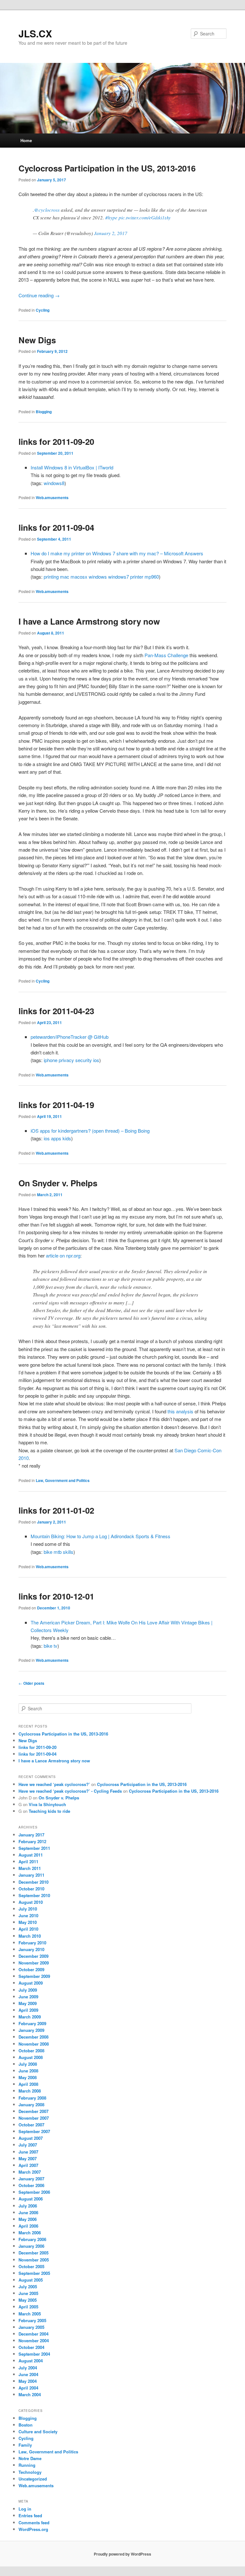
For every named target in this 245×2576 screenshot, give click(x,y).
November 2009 (34, 1963)
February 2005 (32, 2320)
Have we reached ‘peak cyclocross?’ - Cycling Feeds (70, 1791)
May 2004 (28, 2381)
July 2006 (28, 2206)
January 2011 (31, 1875)
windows (98, 577)
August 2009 (31, 1983)
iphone (51, 1060)
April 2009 (28, 2010)
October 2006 (31, 2185)
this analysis (180, 1411)
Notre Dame (30, 2458)
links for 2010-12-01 (56, 1596)
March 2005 (30, 2314)
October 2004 (31, 2347)
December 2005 (33, 2253)
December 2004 (33, 2334)
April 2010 (28, 1929)
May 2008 (28, 2077)
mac (65, 577)
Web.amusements (52, 498)
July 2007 (28, 2145)
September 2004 (34, 2354)
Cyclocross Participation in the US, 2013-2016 (107, 168)
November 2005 (34, 2260)
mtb (58, 1552)
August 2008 (31, 2057)
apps (56, 1138)
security (84, 1060)
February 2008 (32, 2098)
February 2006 (32, 2239)
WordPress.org (33, 2529)
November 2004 (34, 2340)
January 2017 (31, 1835)
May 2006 (28, 2219)
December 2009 (33, 1956)
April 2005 (28, 2307)
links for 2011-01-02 (56, 1510)
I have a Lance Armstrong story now (89, 621)
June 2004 (28, 2374)
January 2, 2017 (111, 233)
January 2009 (31, 2030)
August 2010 (31, 1902)
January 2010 (31, 1949)
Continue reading (39, 295)
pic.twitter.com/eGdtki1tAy (145, 217)
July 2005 (28, 2287)
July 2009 (28, 1990)
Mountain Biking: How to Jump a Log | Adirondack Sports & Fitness (100, 1536)
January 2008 (31, 2105)
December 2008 (33, 2037)
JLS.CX (35, 33)
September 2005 (34, 2273)
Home (26, 140)
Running (27, 2465)
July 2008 (28, 2064)
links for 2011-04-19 (56, 1105)
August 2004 (31, 2361)
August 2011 (31, 1855)
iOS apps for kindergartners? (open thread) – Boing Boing (90, 1131)
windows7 (119, 577)
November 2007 (34, 2118)
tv (56, 1646)
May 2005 (28, 2300)
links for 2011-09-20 (56, 441)
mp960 (152, 577)
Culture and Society (38, 2432)
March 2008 (30, 2091)
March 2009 (30, 2017)
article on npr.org (63, 1255)
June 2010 (28, 1915)
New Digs (37, 340)
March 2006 (30, 2233)
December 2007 (33, 2111)
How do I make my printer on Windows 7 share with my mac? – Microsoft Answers (117, 553)
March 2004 (30, 2394)
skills (68, 1552)
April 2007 (28, 2165)
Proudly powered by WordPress (122, 2554)
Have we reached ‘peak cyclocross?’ (54, 1784)
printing (51, 577)
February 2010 (32, 1943)
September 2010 (34, 1895)
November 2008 (34, 2044)
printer (137, 577)
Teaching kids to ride (49, 1811)
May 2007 (28, 2158)
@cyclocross (47, 210)
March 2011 (30, 1868)
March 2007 (30, 2172)
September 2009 (34, 1976)
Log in (25, 2509)
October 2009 (31, 1969)
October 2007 (31, 2125)
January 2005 (31, 2327)
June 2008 (28, 2071)
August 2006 (31, 2199)
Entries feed (30, 2515)
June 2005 (28, 2293)
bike (48, 1552)
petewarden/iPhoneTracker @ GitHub (70, 1037)
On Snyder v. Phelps (58, 1183)
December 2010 (33, 1882)
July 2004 (28, 2368)
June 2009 (28, 1997)
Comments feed (34, 2523)
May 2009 (28, 2003)
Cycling (43, 310)
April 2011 (28, 1862)
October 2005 (31, 2266)
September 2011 (34, 1848)
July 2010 (28, 1909)
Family (25, 2445)
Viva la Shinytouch (47, 1804)
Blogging (44, 412)
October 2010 (31, 1889)
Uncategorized (33, 2479)
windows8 (54, 483)
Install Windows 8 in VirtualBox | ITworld (72, 467)
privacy (66, 1060)
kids (67, 1138)
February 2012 (32, 1841)
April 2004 (28, 2388)
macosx (79, 577)
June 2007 (28, 2152)
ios (96, 1060)
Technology (30, 2472)
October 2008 (31, 2051)
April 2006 (28, 2226)
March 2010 (30, 1936)
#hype (111, 217)
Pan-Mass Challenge (166, 655)
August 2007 (31, 2138)
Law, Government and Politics (63, 1480)
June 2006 (28, 2212)
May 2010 (28, 1922)
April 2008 (28, 2084)
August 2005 (31, 2280)
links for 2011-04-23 (56, 1011)
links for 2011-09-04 (56, 527)
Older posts (31, 1683)
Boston (26, 2425)
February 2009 (32, 2023)
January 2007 (31, 2179)
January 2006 (31, 2246)
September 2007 (34, 2131)
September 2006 (34, 2192)
